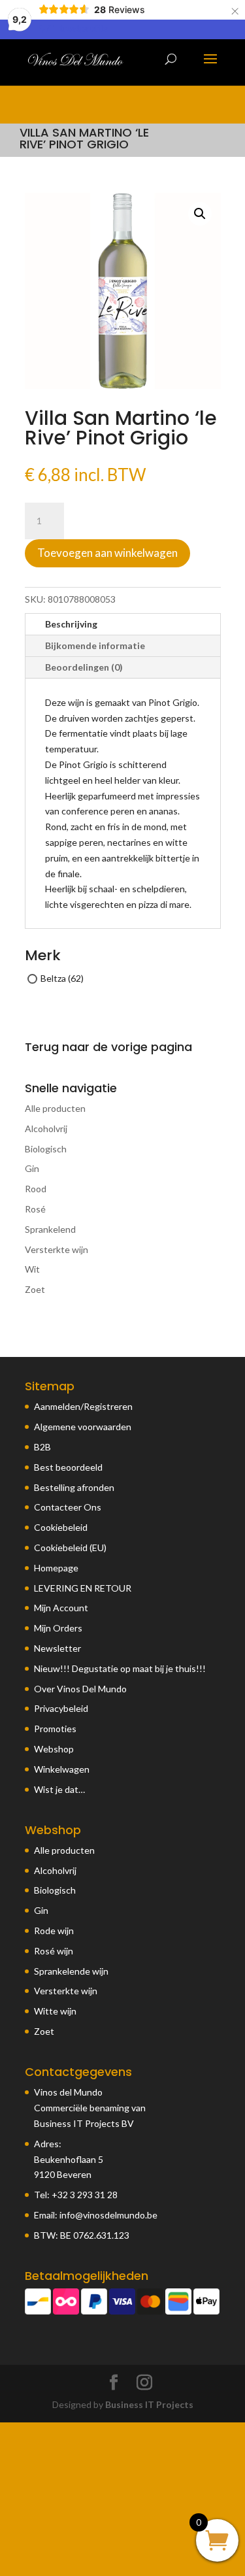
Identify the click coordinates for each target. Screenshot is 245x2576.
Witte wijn (55, 2011)
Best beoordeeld (68, 1467)
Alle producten (55, 1108)
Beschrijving (71, 624)
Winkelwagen (62, 1769)
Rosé (35, 1209)
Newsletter (57, 1648)
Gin (32, 1168)
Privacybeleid (61, 1708)
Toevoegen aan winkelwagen (107, 553)
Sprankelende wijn (71, 1971)
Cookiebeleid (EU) (70, 1547)
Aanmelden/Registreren (83, 1406)
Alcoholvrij (46, 1129)
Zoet (35, 1289)
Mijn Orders (58, 1628)
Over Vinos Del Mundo (80, 1689)
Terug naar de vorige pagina (108, 1047)
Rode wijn (54, 1931)
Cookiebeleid (61, 1527)
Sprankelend (50, 1229)
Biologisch (46, 1149)
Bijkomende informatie (95, 645)
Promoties (55, 1729)
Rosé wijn (54, 1951)
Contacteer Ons (68, 1507)
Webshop (54, 1749)
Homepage (56, 1568)
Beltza (53, 978)
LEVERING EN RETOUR (83, 1588)
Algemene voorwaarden (83, 1427)
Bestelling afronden (74, 1487)
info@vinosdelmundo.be (108, 2215)
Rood (36, 1189)
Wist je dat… (59, 1789)
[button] (200, 214)
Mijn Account (61, 1608)
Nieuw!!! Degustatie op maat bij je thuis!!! (120, 1668)
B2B (42, 1447)
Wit (32, 1269)
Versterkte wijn (57, 1249)
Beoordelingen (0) (84, 667)
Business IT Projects (149, 2404)
